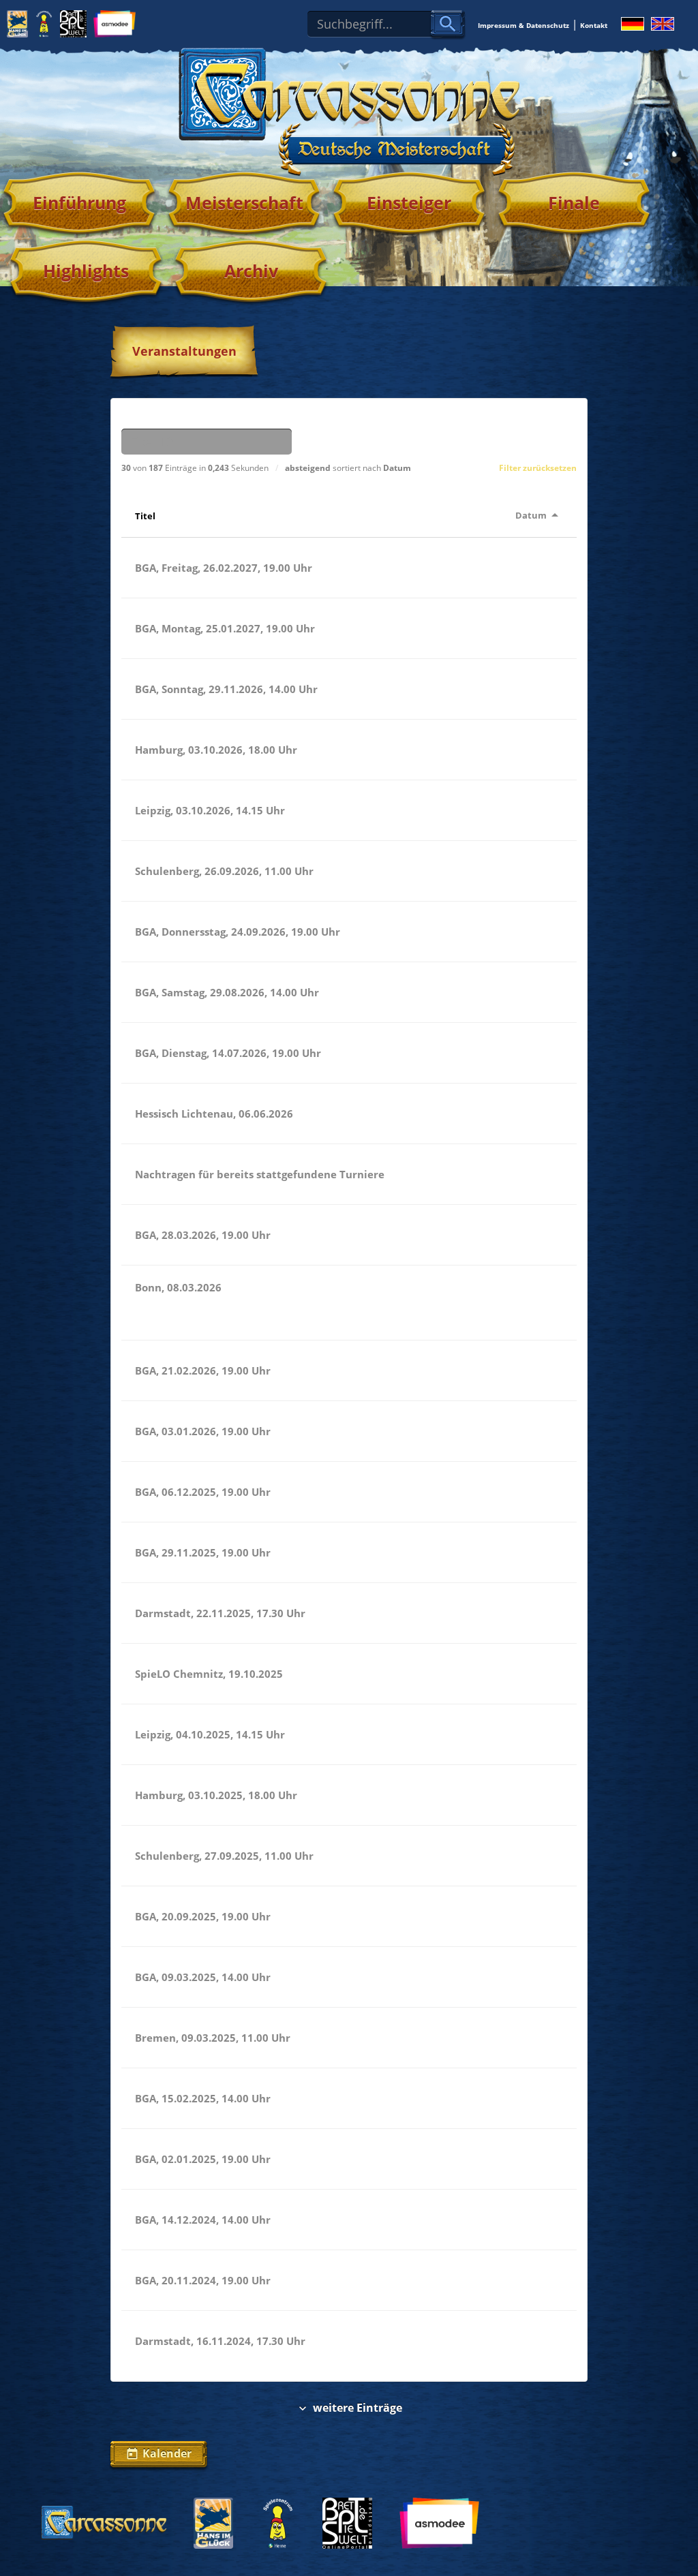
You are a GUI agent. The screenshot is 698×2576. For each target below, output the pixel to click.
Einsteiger (409, 202)
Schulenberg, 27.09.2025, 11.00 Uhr (224, 1856)
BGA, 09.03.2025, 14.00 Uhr (203, 1977)
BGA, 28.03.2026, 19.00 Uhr (203, 1235)
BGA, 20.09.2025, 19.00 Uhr (203, 1916)
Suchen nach (151, 417)
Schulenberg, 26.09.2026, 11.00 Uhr (224, 871)
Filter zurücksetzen (538, 468)
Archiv (251, 271)
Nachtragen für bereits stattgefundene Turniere (260, 1174)
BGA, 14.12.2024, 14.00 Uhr (203, 2220)
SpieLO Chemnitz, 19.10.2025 (209, 1674)
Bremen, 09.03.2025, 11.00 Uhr (213, 2038)
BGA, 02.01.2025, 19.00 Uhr (203, 2159)
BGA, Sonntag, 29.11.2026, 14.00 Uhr (226, 689)
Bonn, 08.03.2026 (178, 1287)
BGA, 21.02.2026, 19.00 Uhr (203, 1370)
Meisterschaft (244, 202)
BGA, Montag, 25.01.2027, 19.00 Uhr (225, 628)
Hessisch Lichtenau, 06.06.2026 (214, 1114)
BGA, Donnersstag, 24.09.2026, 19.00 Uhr (238, 932)
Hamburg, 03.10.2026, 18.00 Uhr (216, 750)
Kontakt (594, 25)
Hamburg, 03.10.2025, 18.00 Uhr (216, 1795)
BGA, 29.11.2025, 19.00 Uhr (203, 1552)
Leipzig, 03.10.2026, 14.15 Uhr (210, 810)
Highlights (86, 271)
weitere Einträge (349, 2408)
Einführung (79, 202)
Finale (574, 202)
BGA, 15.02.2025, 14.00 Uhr (203, 2098)
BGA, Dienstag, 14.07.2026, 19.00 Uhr (228, 1053)
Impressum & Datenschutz (523, 25)
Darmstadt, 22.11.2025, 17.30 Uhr (220, 1613)
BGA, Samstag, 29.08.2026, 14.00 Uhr (227, 992)
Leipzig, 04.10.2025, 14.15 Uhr (210, 1734)
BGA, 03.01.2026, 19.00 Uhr (203, 1431)
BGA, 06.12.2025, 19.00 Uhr (203, 1492)
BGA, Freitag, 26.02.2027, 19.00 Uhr (224, 568)
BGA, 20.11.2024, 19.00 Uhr (203, 2280)
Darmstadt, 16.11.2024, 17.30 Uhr (220, 2341)
